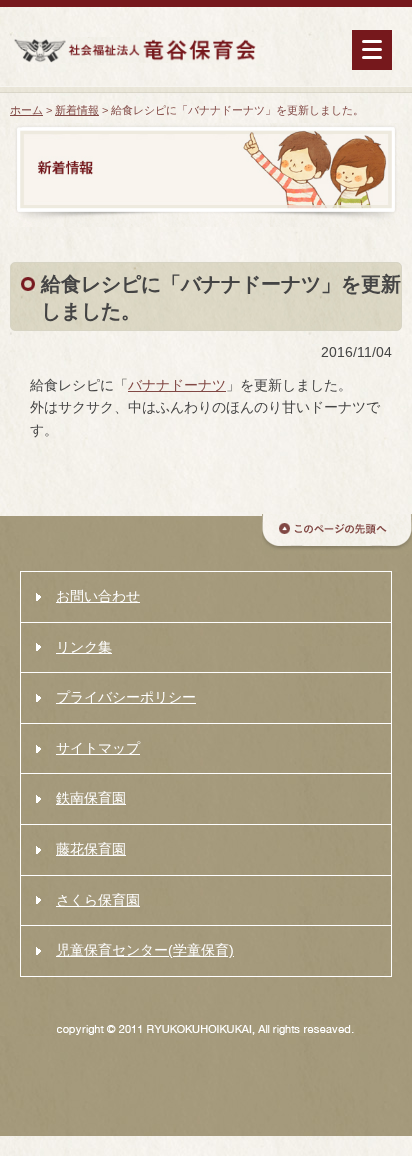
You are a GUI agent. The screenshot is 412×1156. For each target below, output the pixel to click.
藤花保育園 (91, 849)
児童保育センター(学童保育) (145, 950)
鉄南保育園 (91, 798)
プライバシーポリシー (126, 697)
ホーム (26, 110)
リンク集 (84, 647)
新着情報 (77, 110)
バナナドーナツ (177, 385)
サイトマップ (98, 748)
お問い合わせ (98, 596)
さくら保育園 (98, 900)
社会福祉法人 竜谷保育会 (133, 51)
